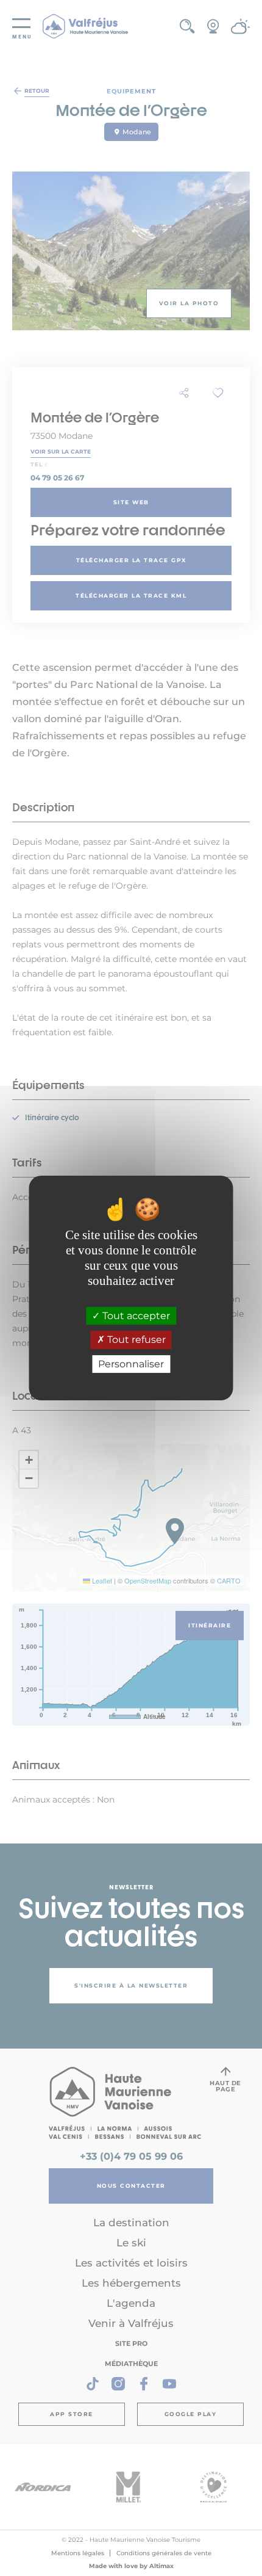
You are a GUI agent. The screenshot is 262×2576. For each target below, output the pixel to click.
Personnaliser (131, 1364)
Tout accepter (135, 1316)
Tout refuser (135, 1340)
